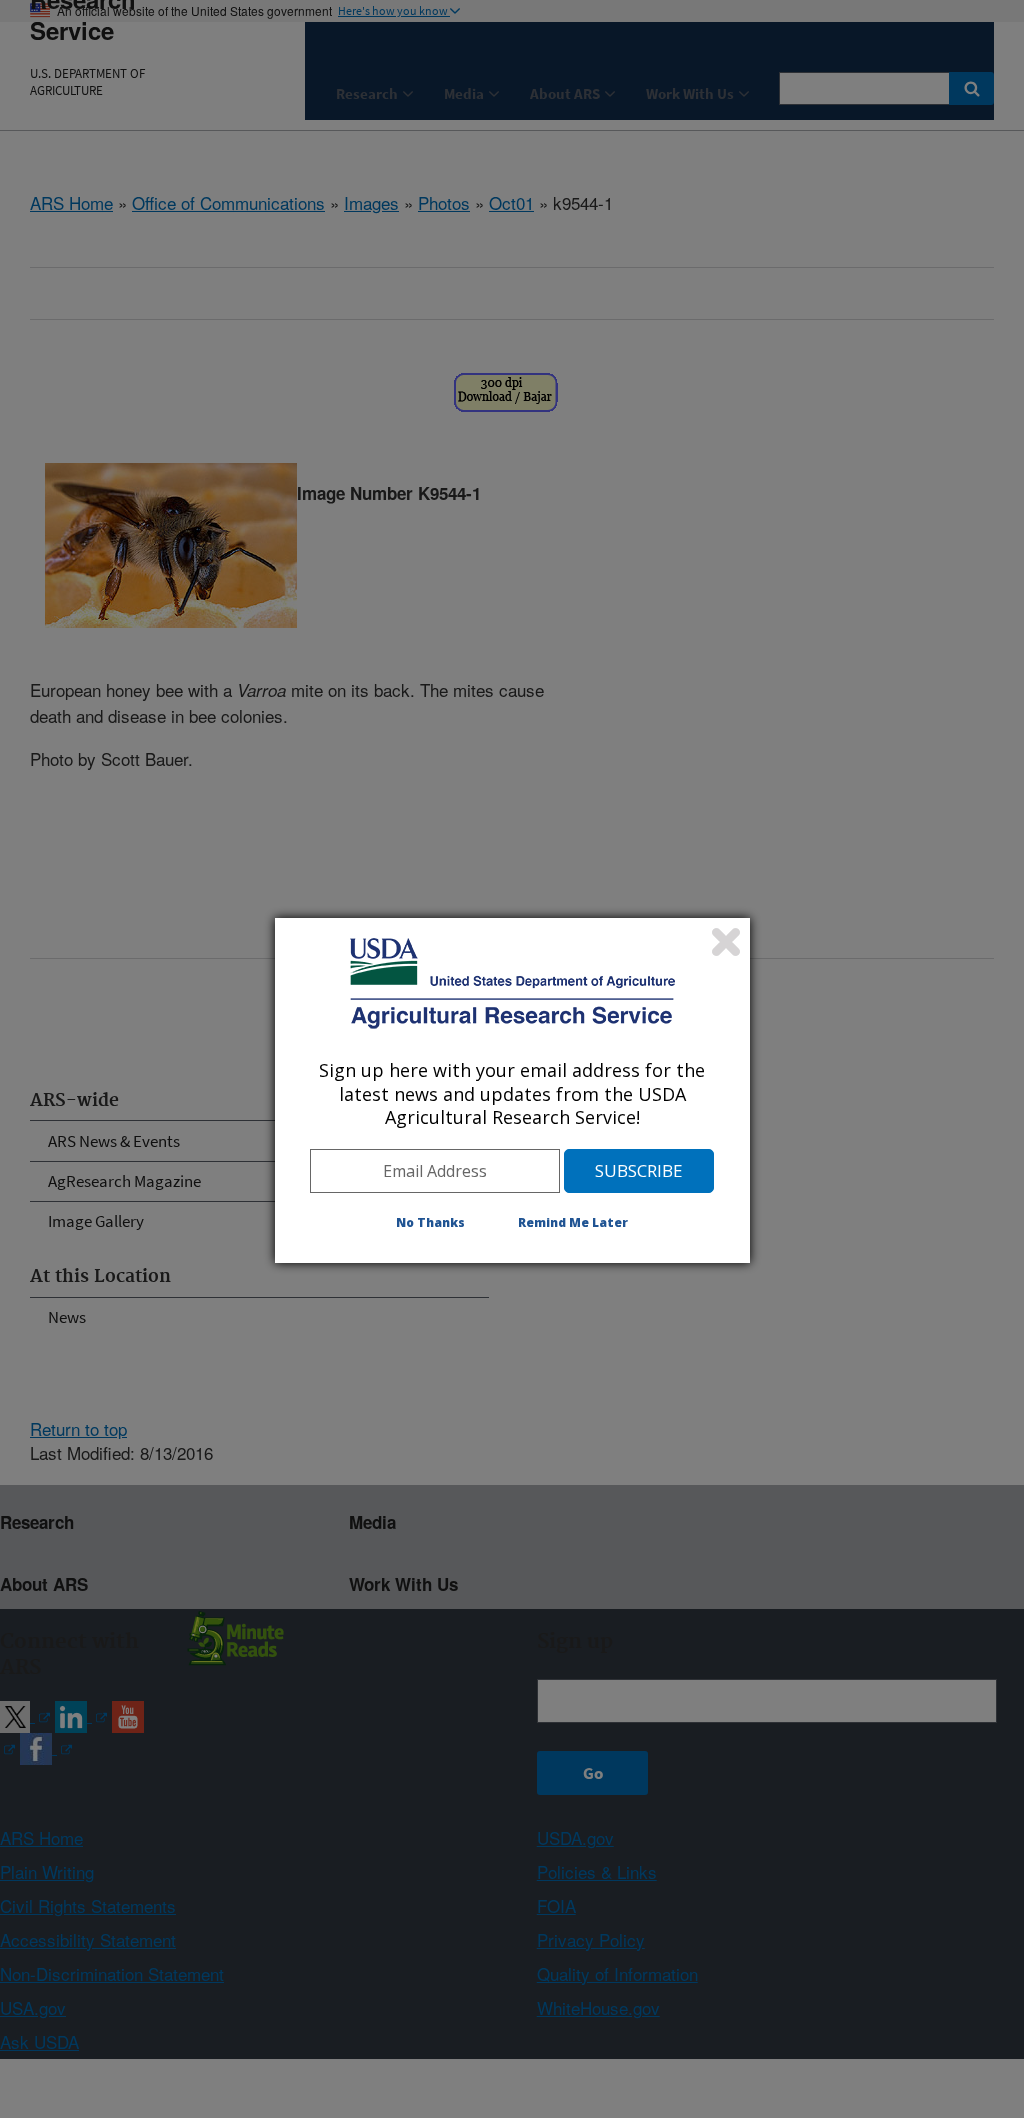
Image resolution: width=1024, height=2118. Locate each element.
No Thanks (430, 1222)
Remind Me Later (573, 1222)
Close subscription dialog (726, 942)
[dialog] (512, 1090)
